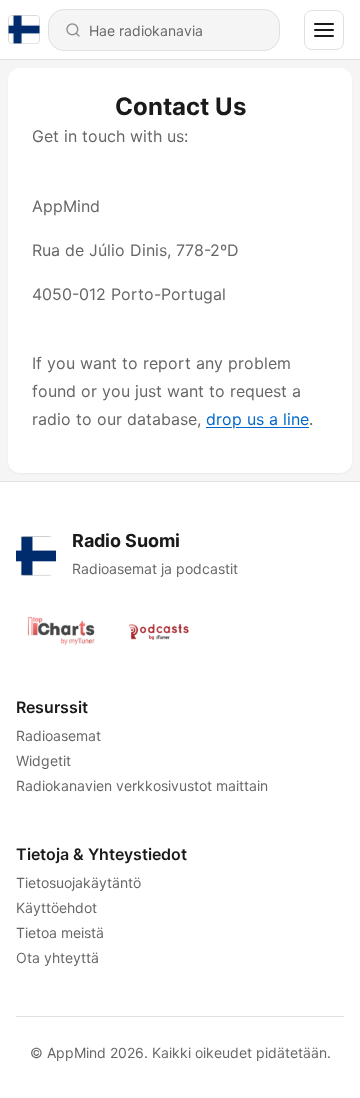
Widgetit (43, 760)
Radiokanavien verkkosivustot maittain (142, 785)
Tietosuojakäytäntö (78, 882)
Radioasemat (58, 735)
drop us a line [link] (257, 419)
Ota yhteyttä (57, 957)
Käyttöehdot (56, 907)
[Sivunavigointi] (324, 30)
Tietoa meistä (60, 932)
